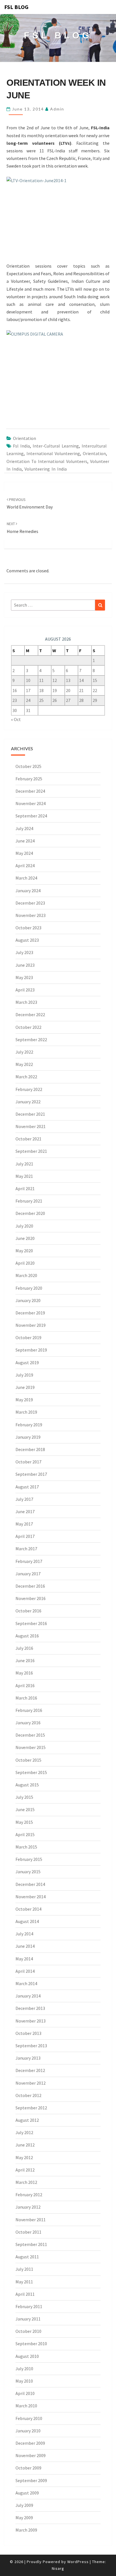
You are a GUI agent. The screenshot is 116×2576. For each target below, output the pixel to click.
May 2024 (24, 853)
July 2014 (24, 1934)
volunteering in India (46, 469)
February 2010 (29, 2418)
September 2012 (31, 2108)
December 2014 (30, 1884)
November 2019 (31, 1325)
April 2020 (25, 1263)
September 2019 (31, 1350)
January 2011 (28, 2319)
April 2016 (25, 1685)
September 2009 (31, 2480)
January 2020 (28, 1300)
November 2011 (31, 2220)
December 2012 (30, 2070)
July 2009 (24, 2505)
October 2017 (28, 1462)
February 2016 (29, 1710)
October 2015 (28, 1760)
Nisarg (58, 2568)
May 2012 (24, 2157)
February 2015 (29, 1859)
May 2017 (24, 1524)
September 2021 (31, 1151)
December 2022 (30, 1014)
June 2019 (25, 1387)
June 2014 (25, 1946)
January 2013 (28, 2058)
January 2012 (28, 2207)
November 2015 (31, 1747)
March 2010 (26, 2406)
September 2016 (31, 1623)
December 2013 (30, 2008)
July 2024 (24, 828)
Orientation (24, 438)
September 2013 (31, 2046)
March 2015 (26, 1847)
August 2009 (27, 2493)
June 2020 (25, 1238)
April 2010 (25, 2393)
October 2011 (28, 2232)
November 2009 (31, 2455)
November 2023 (31, 915)
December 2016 (30, 1586)
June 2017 (25, 1511)
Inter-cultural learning (56, 446)
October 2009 (28, 2468)
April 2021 (25, 1188)
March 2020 (26, 1275)
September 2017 (31, 1474)
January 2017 (28, 1574)
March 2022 (26, 1077)
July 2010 (24, 2369)
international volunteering (53, 453)
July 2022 (24, 1052)
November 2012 (31, 2083)
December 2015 (30, 1735)
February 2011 (29, 2306)
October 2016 (28, 1611)
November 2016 (31, 1598)
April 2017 (25, 1536)
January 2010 (28, 2431)
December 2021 (30, 1114)
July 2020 (24, 1226)
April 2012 (25, 2170)
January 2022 (28, 1102)
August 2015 (27, 1785)
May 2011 (24, 2282)
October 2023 (28, 928)
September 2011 (31, 2244)
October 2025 (28, 766)
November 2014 (31, 1897)
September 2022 (31, 1040)
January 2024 (28, 891)
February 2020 (29, 1288)
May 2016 (24, 1673)
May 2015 (24, 1822)
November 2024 (31, 803)
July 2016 (24, 1648)
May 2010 (24, 2381)
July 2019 (24, 1375)
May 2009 (24, 2518)
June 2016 (25, 1660)
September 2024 (31, 816)
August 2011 (27, 2257)
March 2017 (26, 1549)
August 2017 (27, 1487)
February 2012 (29, 2195)
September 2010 (31, 2344)
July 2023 (24, 952)
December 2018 (30, 1449)
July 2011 (24, 2269)
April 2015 (25, 1834)
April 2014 (25, 1971)
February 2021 (29, 1201)
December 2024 (30, 791)
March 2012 (26, 2182)
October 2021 (28, 1139)
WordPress (78, 2562)
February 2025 (29, 779)
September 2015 (31, 1772)
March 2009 (26, 2530)
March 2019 (26, 1412)
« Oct (16, 719)
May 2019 (24, 1400)
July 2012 (24, 2132)
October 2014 (28, 1909)
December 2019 (30, 1313)
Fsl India (21, 446)
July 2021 (24, 1164)
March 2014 (26, 1983)
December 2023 (30, 903)
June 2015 (25, 1809)
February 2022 (29, 1089)
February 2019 (29, 1425)
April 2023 (25, 990)
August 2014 (27, 1921)
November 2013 (31, 2021)
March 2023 (26, 1002)
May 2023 (24, 977)
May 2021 (24, 1176)
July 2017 (24, 1499)
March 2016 (26, 1698)
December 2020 (30, 1213)
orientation (94, 453)
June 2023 (25, 965)
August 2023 (27, 940)
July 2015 (24, 1797)
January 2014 (28, 1996)
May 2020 (24, 1251)
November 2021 (31, 1126)
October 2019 (28, 1337)
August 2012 (27, 2120)
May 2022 (24, 1064)
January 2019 (28, 1437)
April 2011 (25, 2294)
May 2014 (24, 1959)
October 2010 (28, 2331)
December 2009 (30, 2443)
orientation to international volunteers (47, 461)
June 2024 (25, 841)
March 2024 (26, 878)
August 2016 (27, 1636)
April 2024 (25, 866)
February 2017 (29, 1561)
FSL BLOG (16, 7)
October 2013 (28, 2033)
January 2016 (28, 1723)
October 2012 (28, 2095)
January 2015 (28, 1872)
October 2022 (28, 1027)
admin (57, 109)
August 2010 (27, 2356)
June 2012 (25, 2145)
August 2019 (27, 1362)
